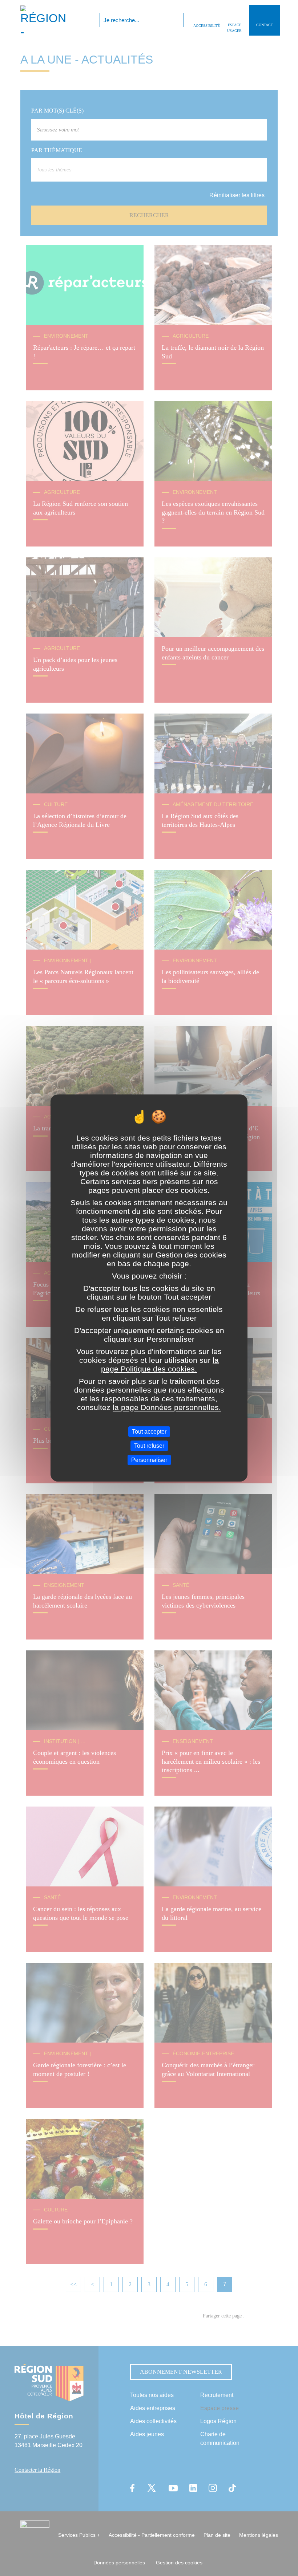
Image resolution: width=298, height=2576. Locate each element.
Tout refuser (149, 1446)
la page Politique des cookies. (160, 1364)
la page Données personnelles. (167, 1407)
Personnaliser (149, 1460)
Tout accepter (149, 1431)
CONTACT (265, 25)
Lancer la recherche (178, 20)
